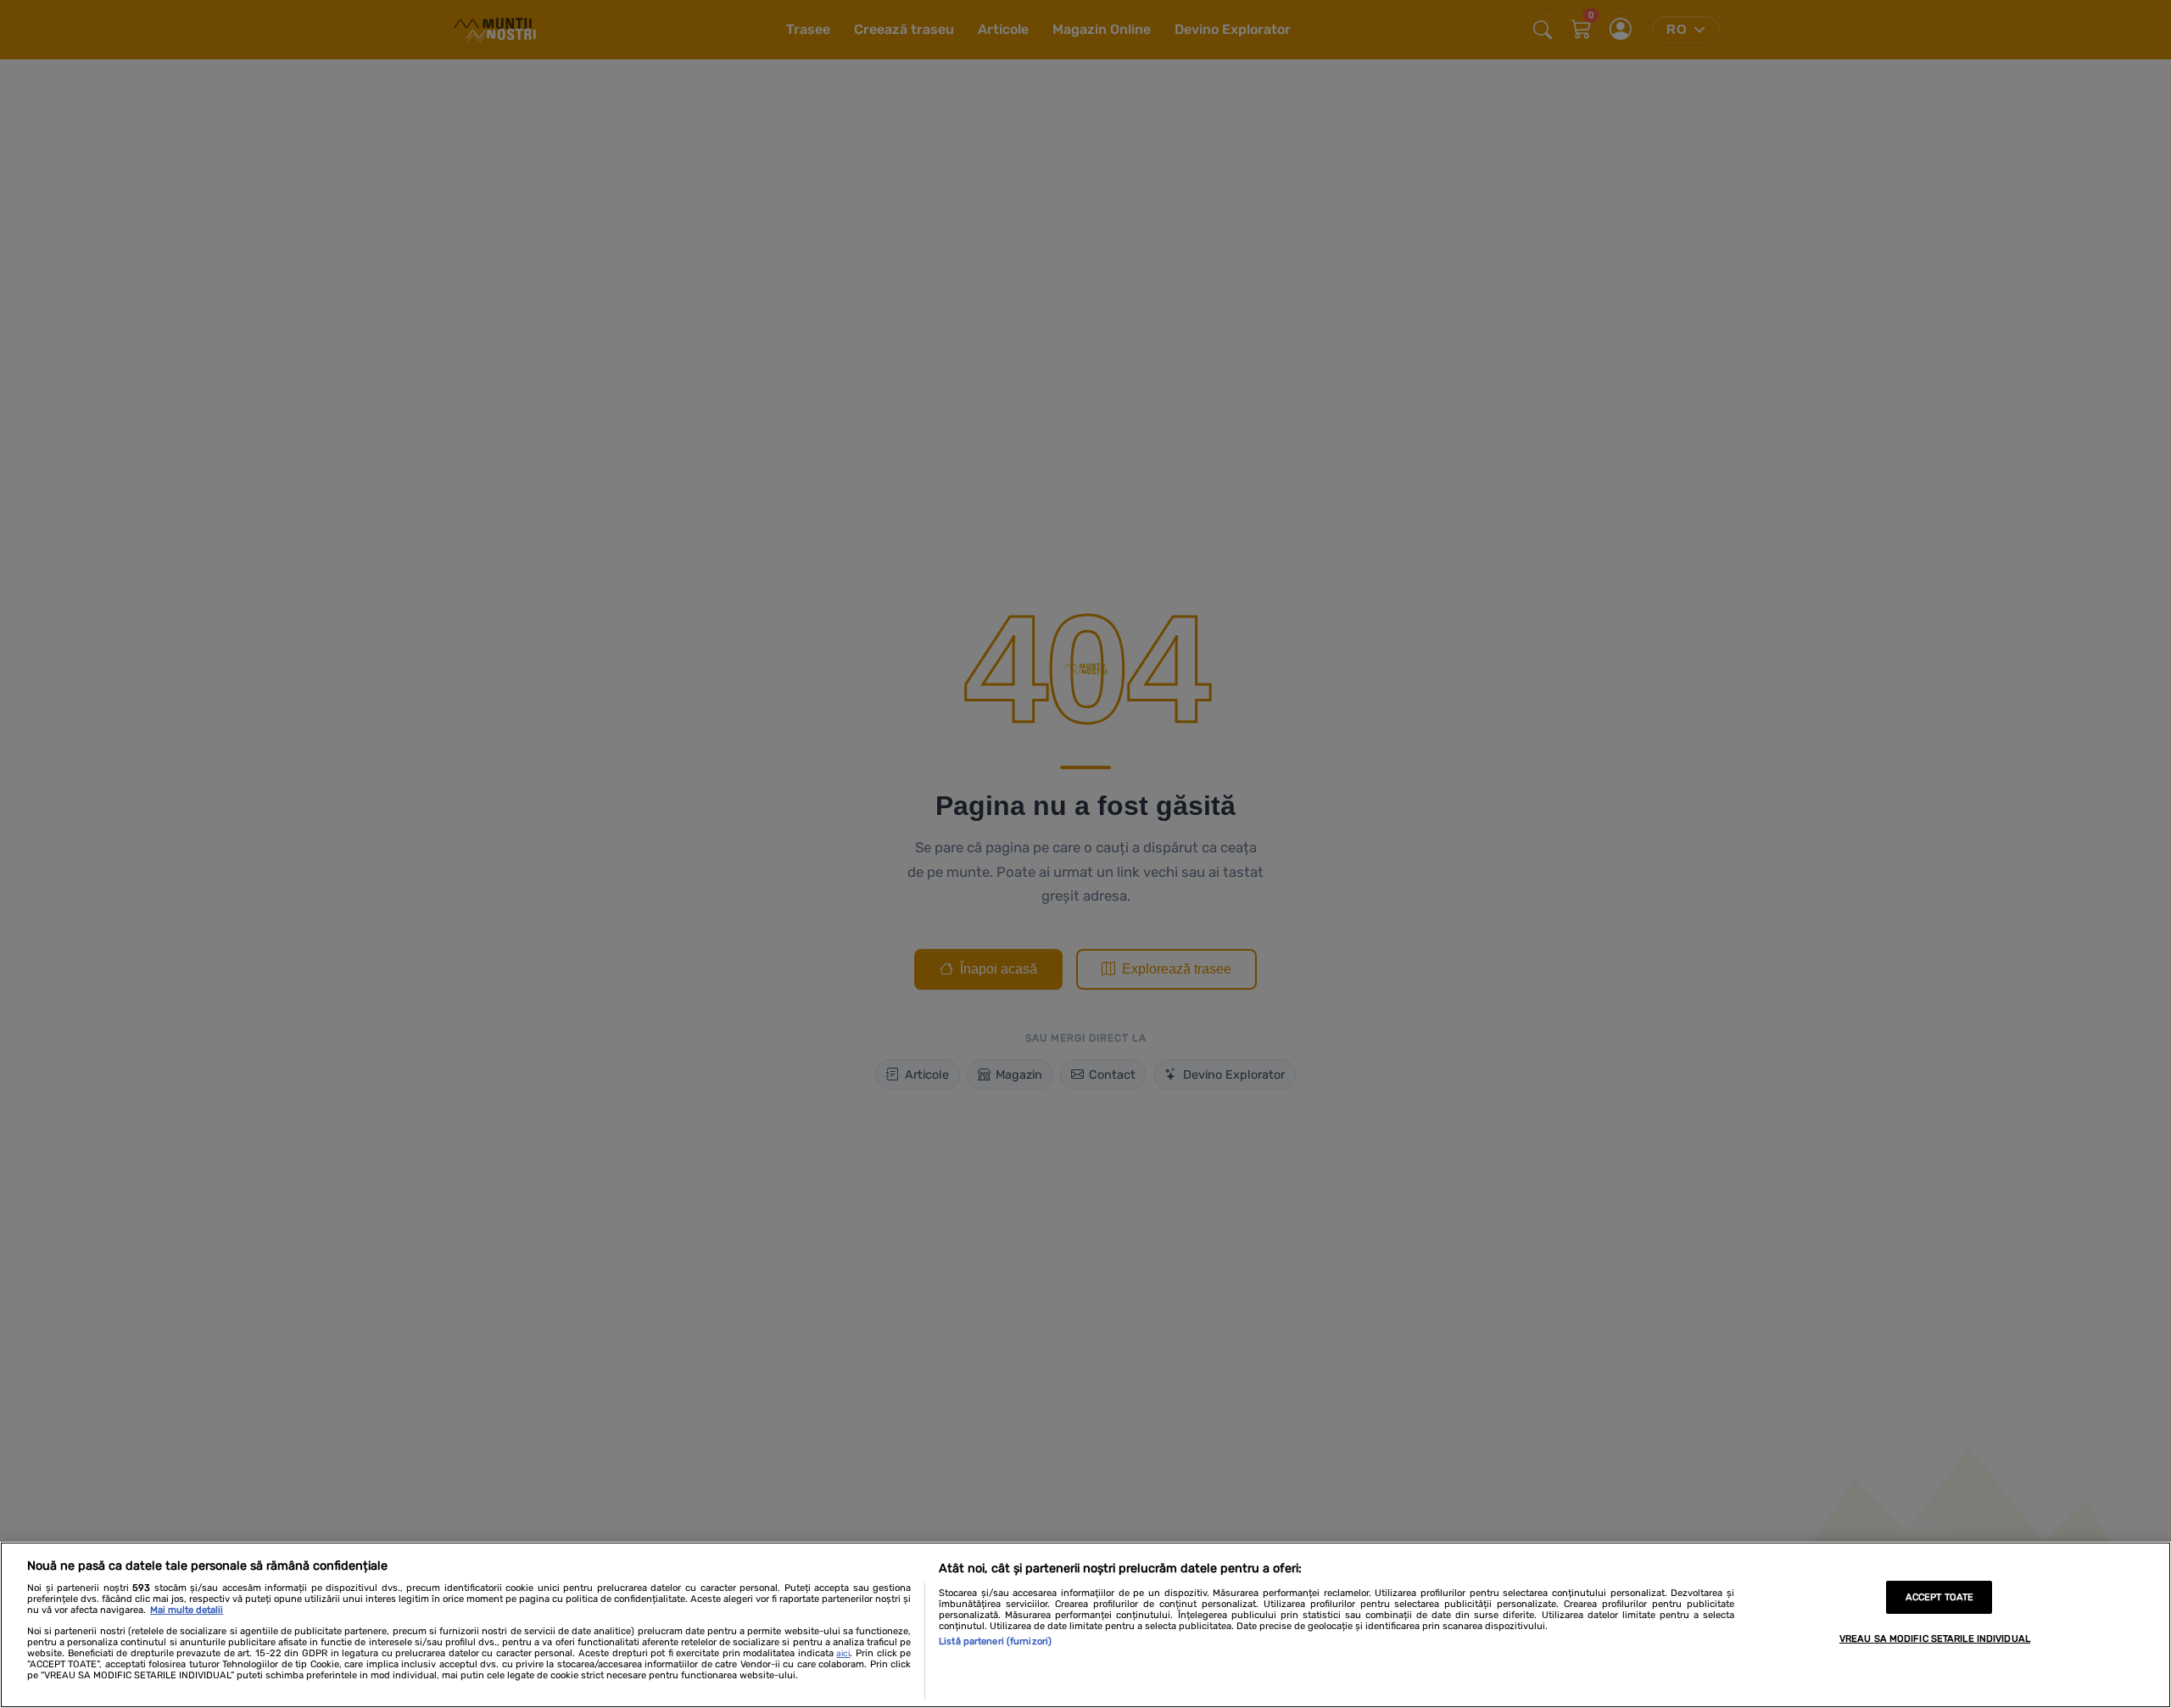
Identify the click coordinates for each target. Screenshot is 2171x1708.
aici (843, 1654)
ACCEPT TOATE (1939, 1597)
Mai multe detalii (187, 1610)
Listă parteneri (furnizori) (995, 1641)
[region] (1085, 1625)
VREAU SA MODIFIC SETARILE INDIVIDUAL (1935, 1639)
